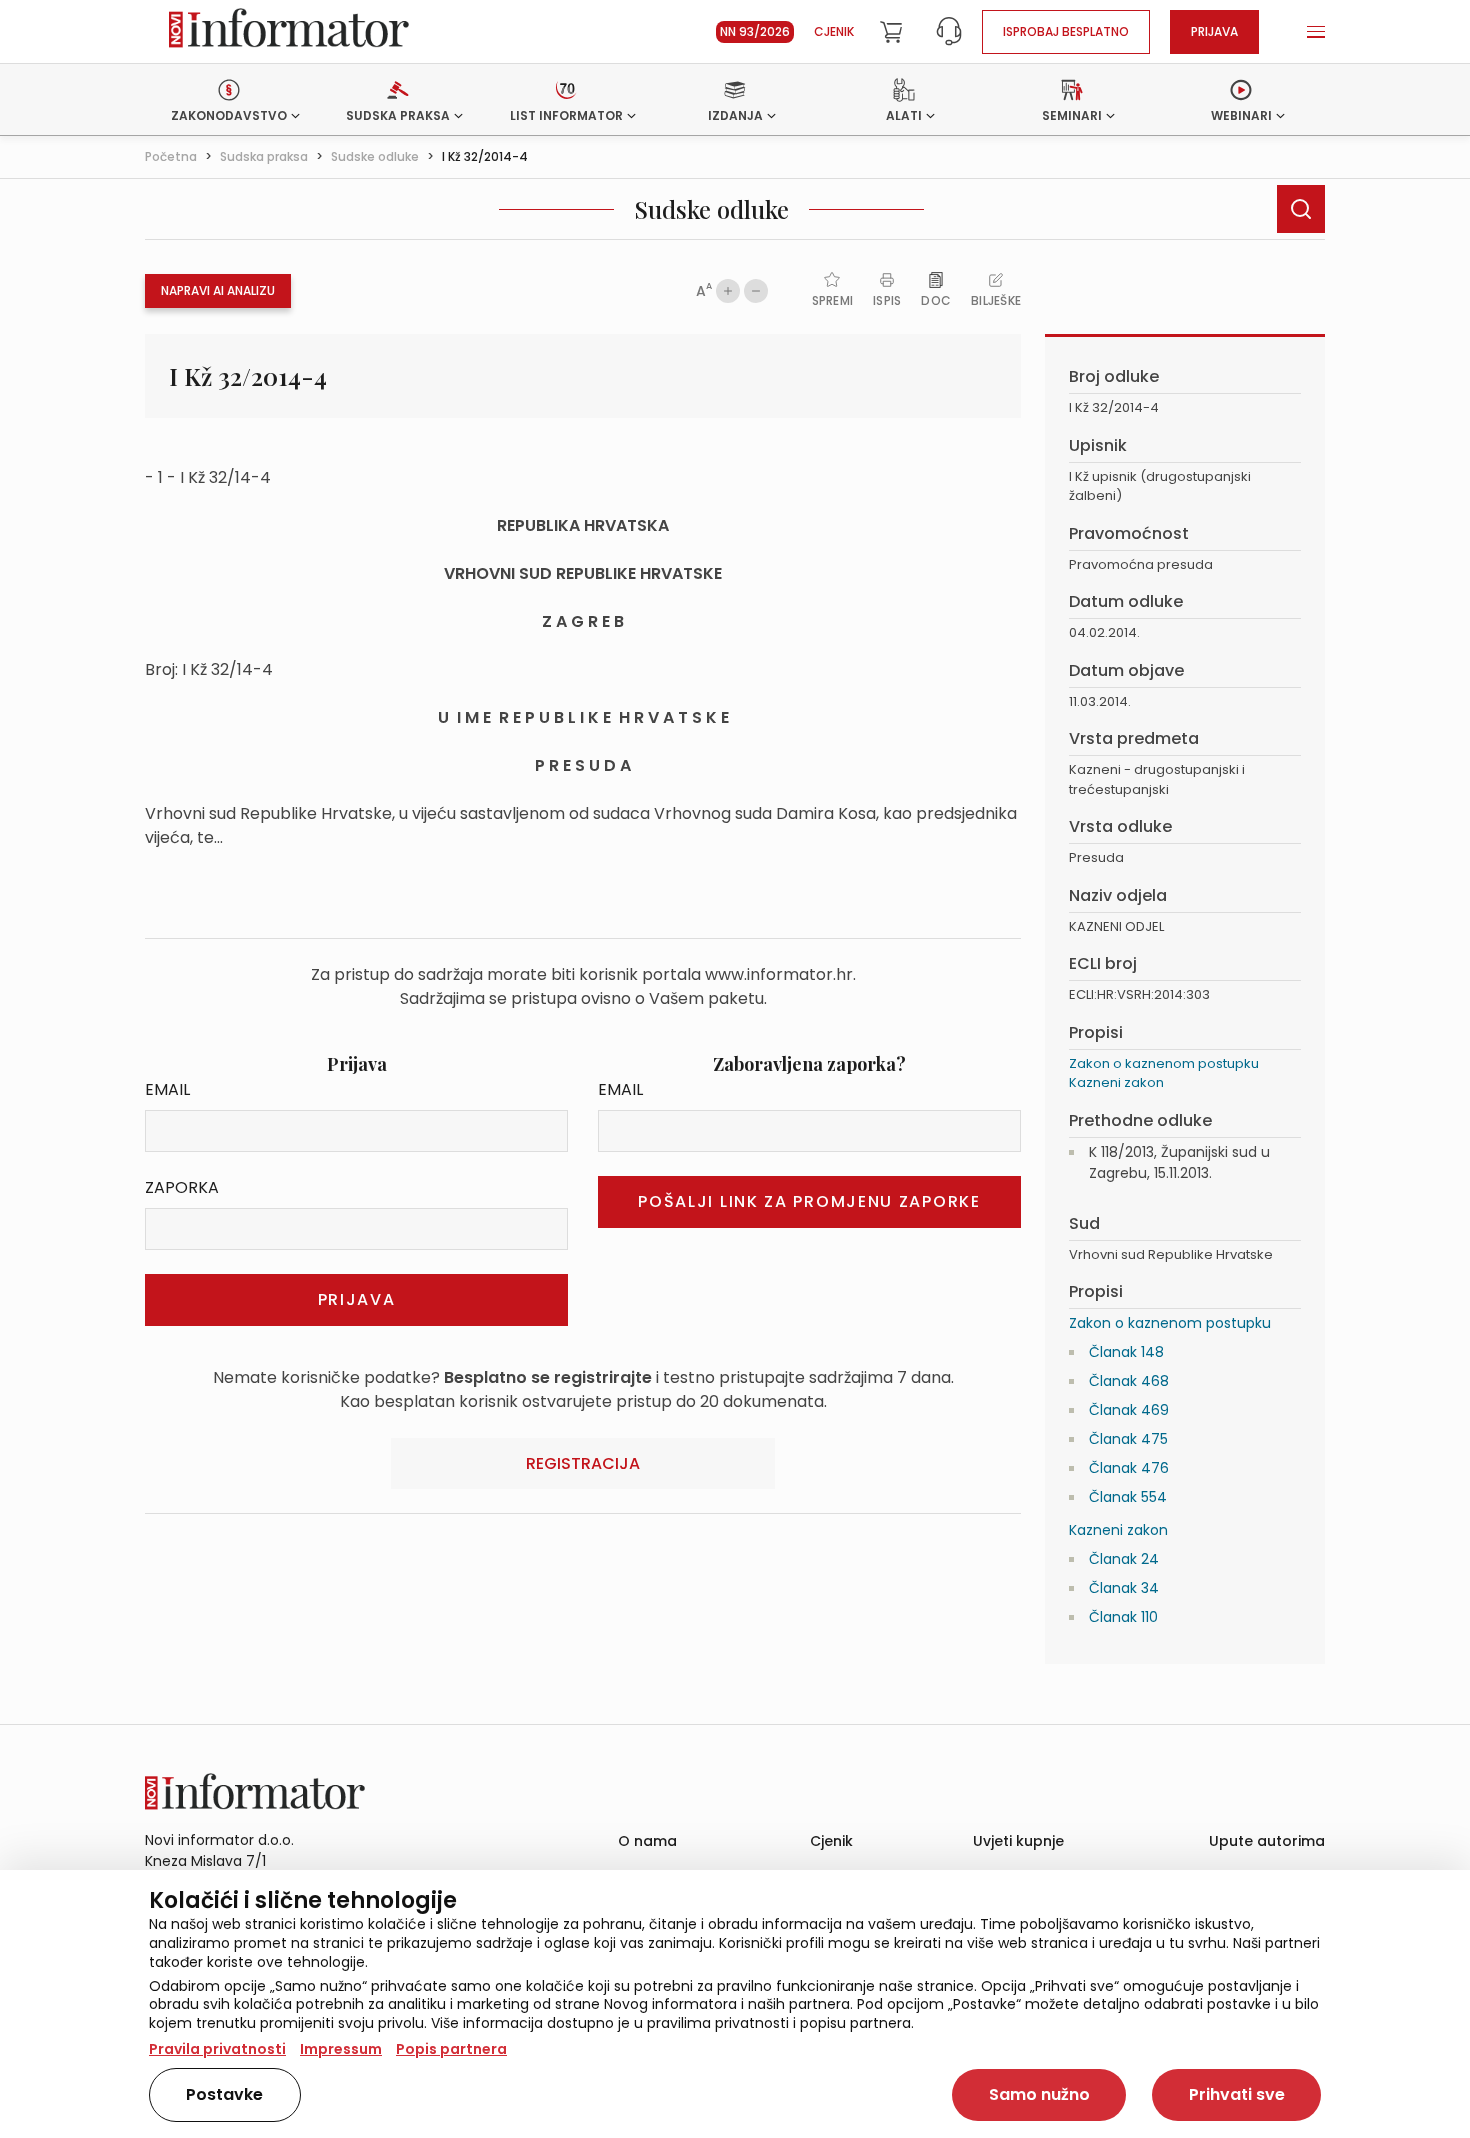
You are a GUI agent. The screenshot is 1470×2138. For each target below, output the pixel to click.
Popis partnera (451, 2049)
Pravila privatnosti (217, 2049)
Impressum (341, 2049)
